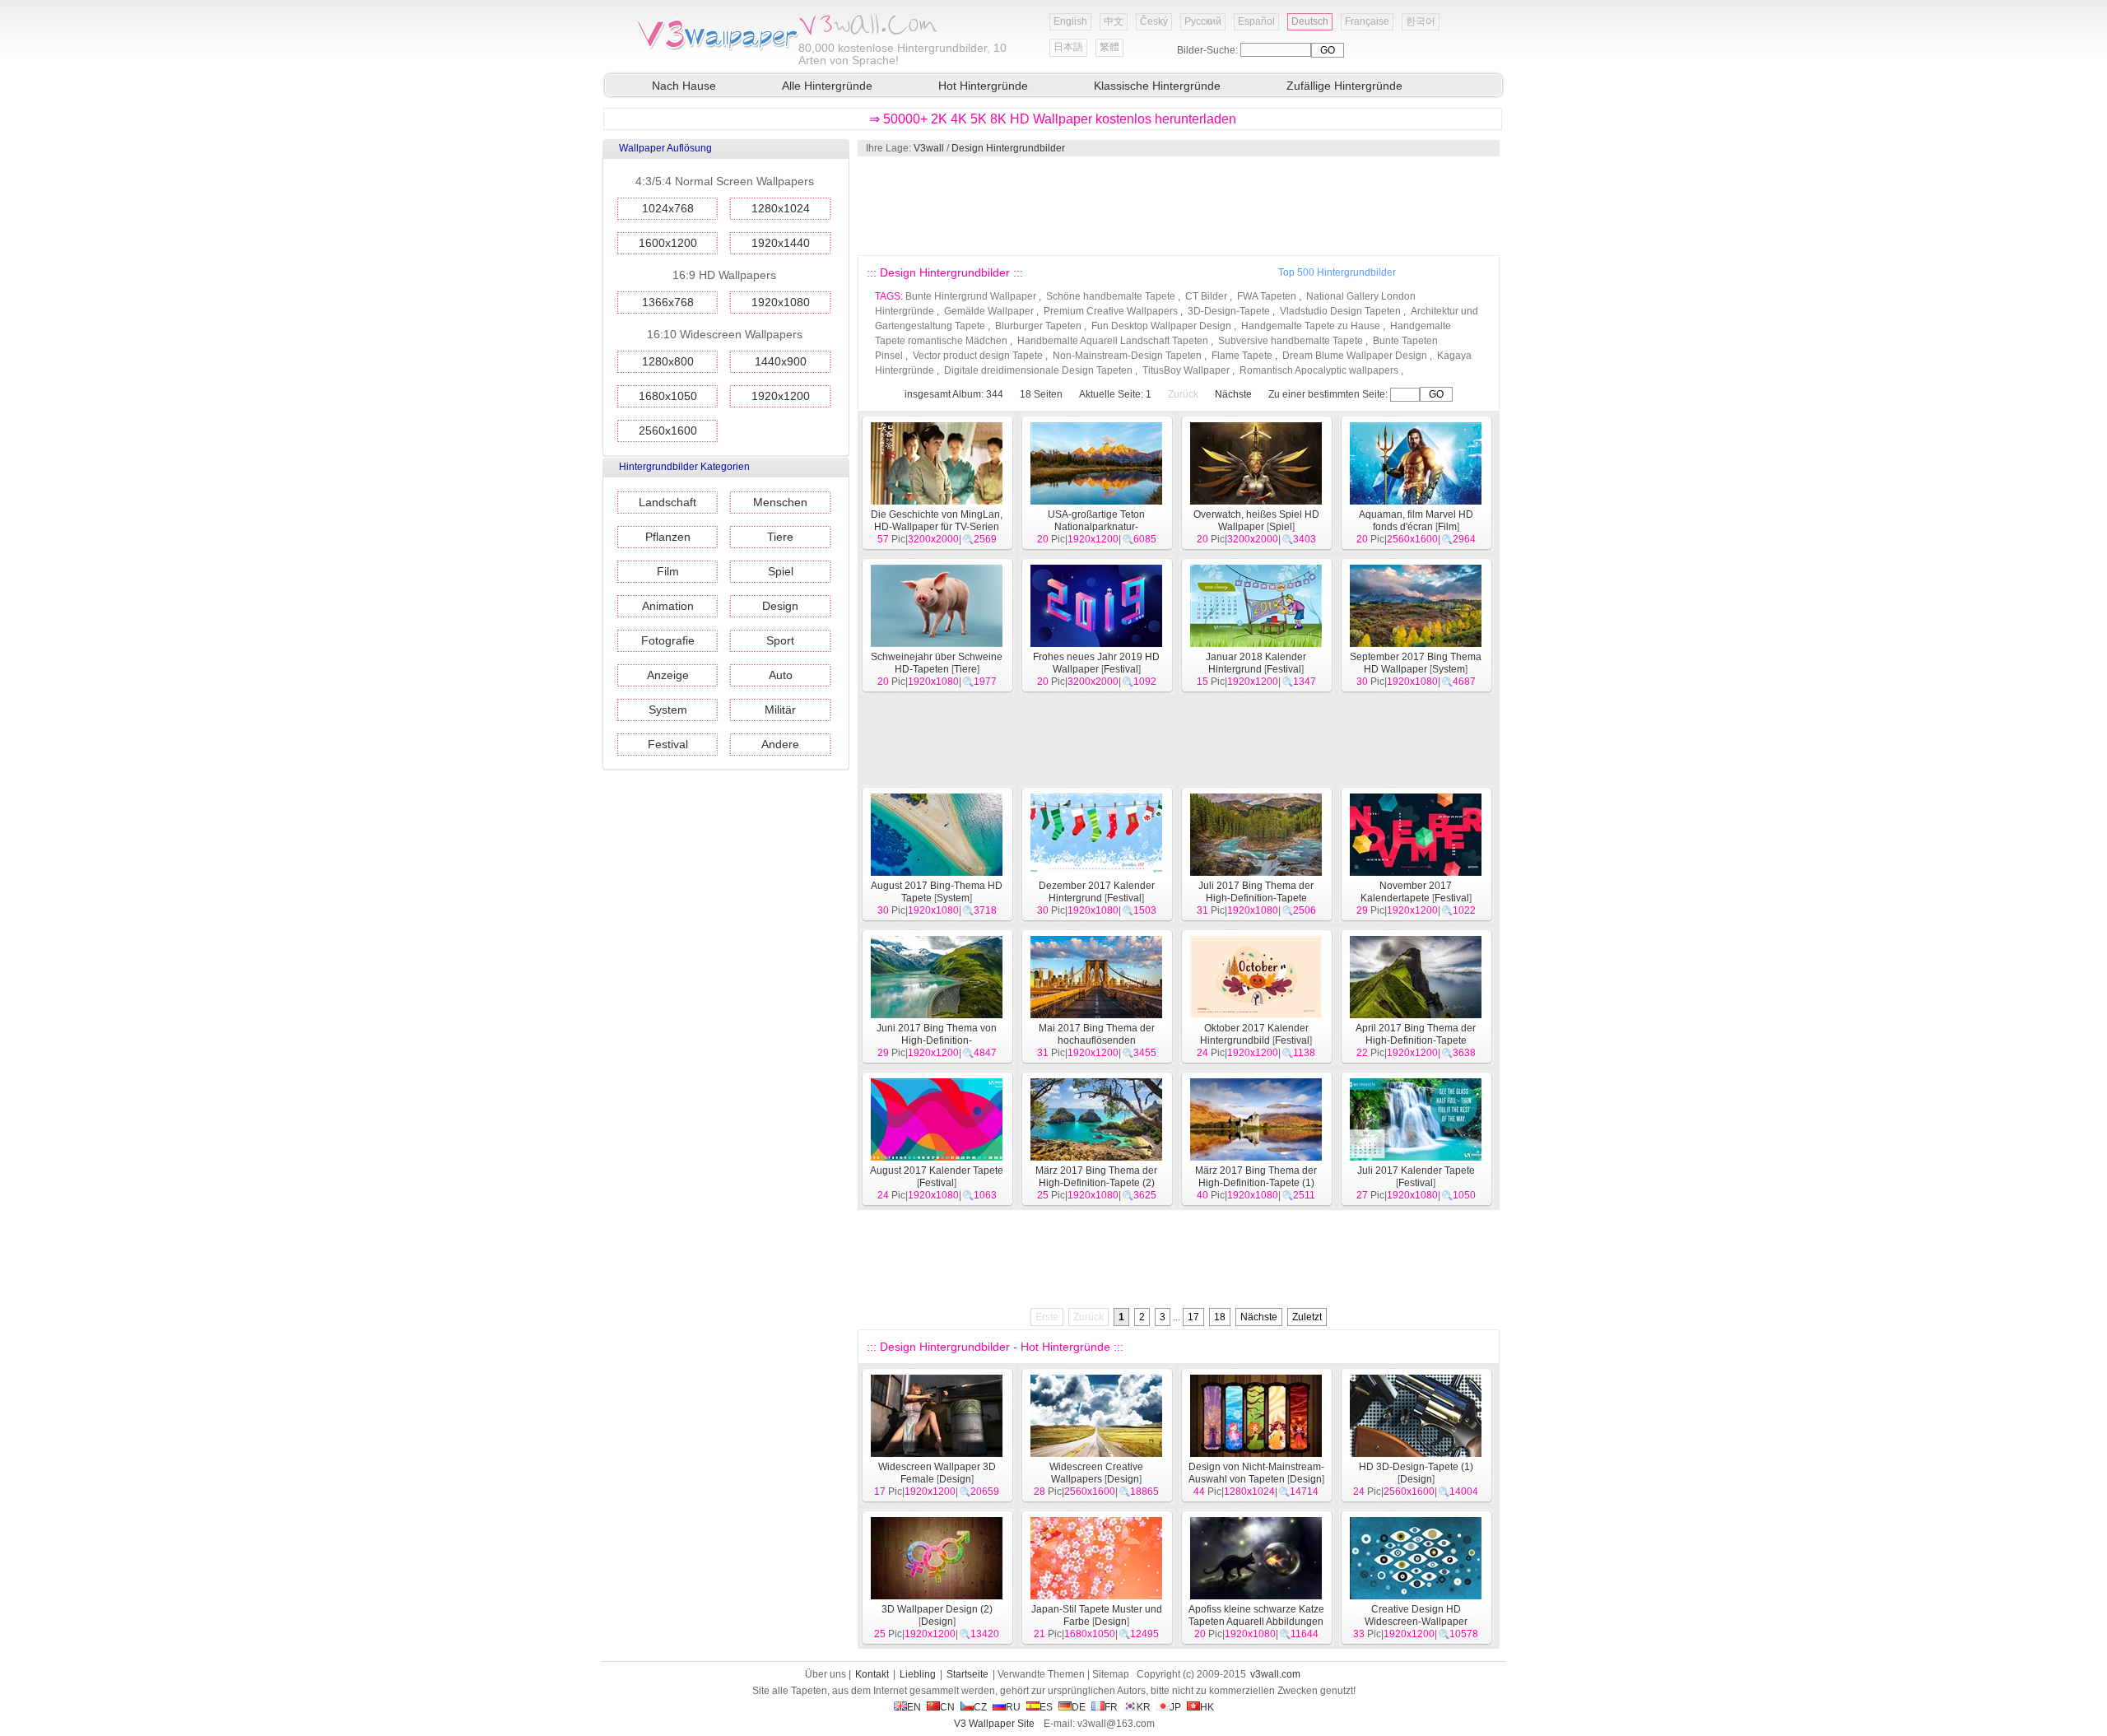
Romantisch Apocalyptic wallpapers (1319, 370)
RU (1013, 1707)
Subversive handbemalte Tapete (1291, 341)
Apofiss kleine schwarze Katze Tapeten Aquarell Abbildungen (1256, 1615)
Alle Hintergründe (827, 86)
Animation (668, 606)
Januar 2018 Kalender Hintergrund (1256, 663)
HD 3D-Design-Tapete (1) (1416, 1467)
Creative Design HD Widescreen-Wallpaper (1416, 1615)
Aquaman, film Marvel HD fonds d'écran (1416, 521)
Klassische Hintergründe (1157, 86)
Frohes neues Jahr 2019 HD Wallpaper (1096, 663)
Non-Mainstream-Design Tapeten (1127, 356)
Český (1154, 21)
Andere (780, 744)
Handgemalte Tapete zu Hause (1311, 326)
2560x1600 (668, 431)
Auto (781, 675)
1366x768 (668, 302)
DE (1079, 1707)
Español (1256, 21)
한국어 (1421, 21)
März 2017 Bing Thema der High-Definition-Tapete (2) (1096, 1177)
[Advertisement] (1178, 206)
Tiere (780, 537)
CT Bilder (1206, 296)
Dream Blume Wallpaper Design (1355, 356)
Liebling (918, 1674)
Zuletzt (1307, 1317)
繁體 (1109, 47)
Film (668, 571)
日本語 (1068, 47)
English (1070, 21)
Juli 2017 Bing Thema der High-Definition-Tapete (1256, 892)
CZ (980, 1707)
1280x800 (668, 361)
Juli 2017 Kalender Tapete (1416, 1171)
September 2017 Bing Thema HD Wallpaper (1416, 663)
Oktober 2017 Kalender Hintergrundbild (1254, 1034)
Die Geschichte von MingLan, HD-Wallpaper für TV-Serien (937, 521)
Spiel (781, 571)
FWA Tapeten (1267, 296)
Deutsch (1310, 21)
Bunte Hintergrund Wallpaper (971, 296)
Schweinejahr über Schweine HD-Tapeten (937, 663)
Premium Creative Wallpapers (1111, 311)
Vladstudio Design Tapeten (1340, 311)
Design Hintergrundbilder (1008, 148)
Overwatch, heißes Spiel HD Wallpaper (1256, 521)
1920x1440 (781, 243)
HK (1207, 1707)
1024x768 (668, 208)
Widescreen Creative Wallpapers (1096, 1473)
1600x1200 (668, 243)
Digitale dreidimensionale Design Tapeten (1038, 370)
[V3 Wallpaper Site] (716, 49)
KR (1144, 1707)
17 (1193, 1317)
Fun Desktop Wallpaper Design (1161, 326)
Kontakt (872, 1674)
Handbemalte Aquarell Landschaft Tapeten (1113, 341)
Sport (780, 640)
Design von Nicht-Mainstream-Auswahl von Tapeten (1256, 1473)
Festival (668, 744)
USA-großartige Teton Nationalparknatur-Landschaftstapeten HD (1096, 527)
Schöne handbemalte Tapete (1111, 296)
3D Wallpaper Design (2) (937, 1609)
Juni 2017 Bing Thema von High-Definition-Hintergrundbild (937, 1040)
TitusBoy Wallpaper (1186, 370)
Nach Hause (684, 86)
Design (780, 606)
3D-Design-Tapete (1229, 311)
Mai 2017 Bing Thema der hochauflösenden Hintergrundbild (1097, 1040)
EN (914, 1707)
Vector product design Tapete (978, 356)
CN (947, 1707)
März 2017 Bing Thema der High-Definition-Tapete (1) (1256, 1177)
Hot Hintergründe (983, 86)
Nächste (1233, 394)
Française (1367, 21)
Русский (1203, 21)
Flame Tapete (1242, 356)
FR (1111, 1707)
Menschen (780, 502)
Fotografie (668, 640)
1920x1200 (781, 396)
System (668, 710)
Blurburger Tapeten (1038, 326)
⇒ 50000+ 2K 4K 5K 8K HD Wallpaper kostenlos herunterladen (1053, 119)
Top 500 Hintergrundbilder (1337, 272)
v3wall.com (1275, 1674)
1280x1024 (781, 208)
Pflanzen (668, 537)
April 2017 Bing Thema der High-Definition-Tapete (1416, 1034)
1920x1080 (781, 302)
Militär (780, 710)
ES (1046, 1707)
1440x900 (781, 361)
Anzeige (668, 675)
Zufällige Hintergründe (1344, 86)
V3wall (929, 148)
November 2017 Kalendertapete (1407, 892)
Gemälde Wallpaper (989, 311)
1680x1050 (668, 396)
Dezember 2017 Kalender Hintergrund (1097, 892)
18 (1220, 1317)
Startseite (967, 1674)
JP (1175, 1707)
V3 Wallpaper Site (994, 1724)
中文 (1114, 21)
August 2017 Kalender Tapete (937, 1171)
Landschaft (667, 502)
